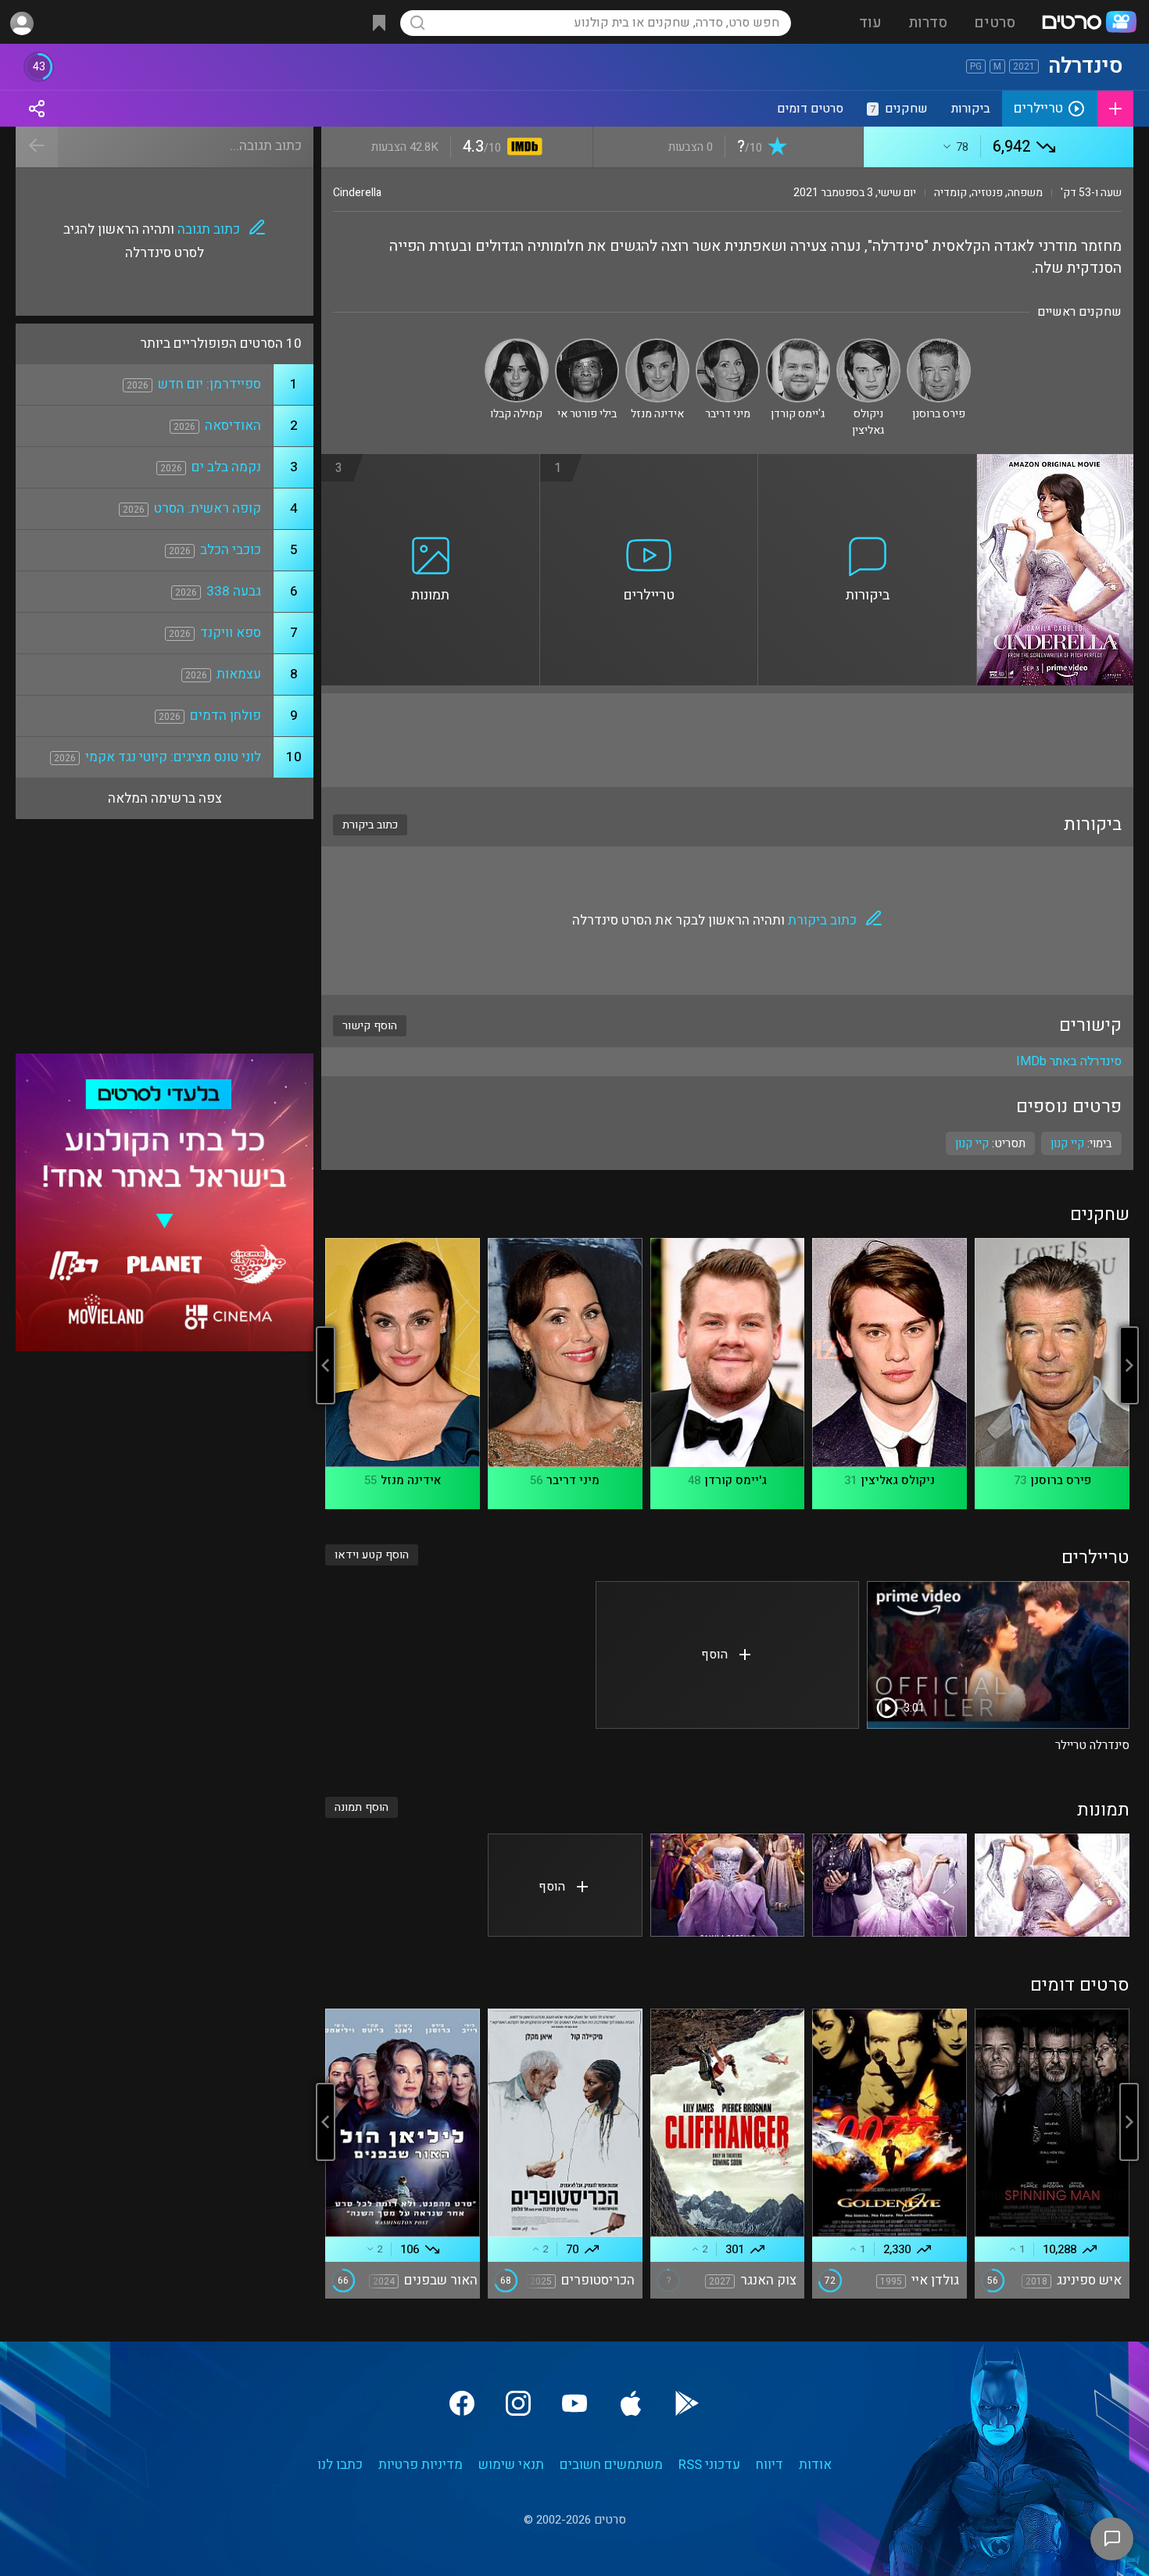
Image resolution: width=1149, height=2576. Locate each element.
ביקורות (971, 109)
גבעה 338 (234, 591)
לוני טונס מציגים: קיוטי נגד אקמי (173, 757)
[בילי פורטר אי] (587, 345)
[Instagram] (518, 2403)
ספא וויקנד (231, 633)
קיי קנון (972, 1143)
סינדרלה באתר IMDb (1069, 1061)
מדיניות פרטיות (421, 2465)
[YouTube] (574, 2403)
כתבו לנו (340, 2465)
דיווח (770, 2465)
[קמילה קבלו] (517, 345)
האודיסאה (233, 426)
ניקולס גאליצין (898, 1480)
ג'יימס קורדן (736, 1480)
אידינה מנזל (411, 1480)
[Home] (1089, 23)
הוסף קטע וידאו (372, 1555)
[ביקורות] (868, 463)
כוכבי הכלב (231, 550)
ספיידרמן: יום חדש (209, 384)
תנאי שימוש (511, 2465)
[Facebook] (462, 2403)
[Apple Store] (631, 2403)
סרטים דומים (810, 109)
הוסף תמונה (362, 1807)
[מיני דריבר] (728, 345)
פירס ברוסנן (1061, 1480)
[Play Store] (687, 2403)
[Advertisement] (727, 740)
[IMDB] (522, 148)
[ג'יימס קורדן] (798, 345)
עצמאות (239, 674)
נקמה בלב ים (226, 467)
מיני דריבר (573, 1480)
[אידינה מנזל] (657, 345)
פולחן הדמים (226, 716)
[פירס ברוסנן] (939, 345)
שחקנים (899, 109)
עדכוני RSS (709, 2465)
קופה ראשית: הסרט (208, 508)
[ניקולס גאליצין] (868, 345)
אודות (815, 2465)
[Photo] (1052, 1885)
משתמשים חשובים (611, 2465)
